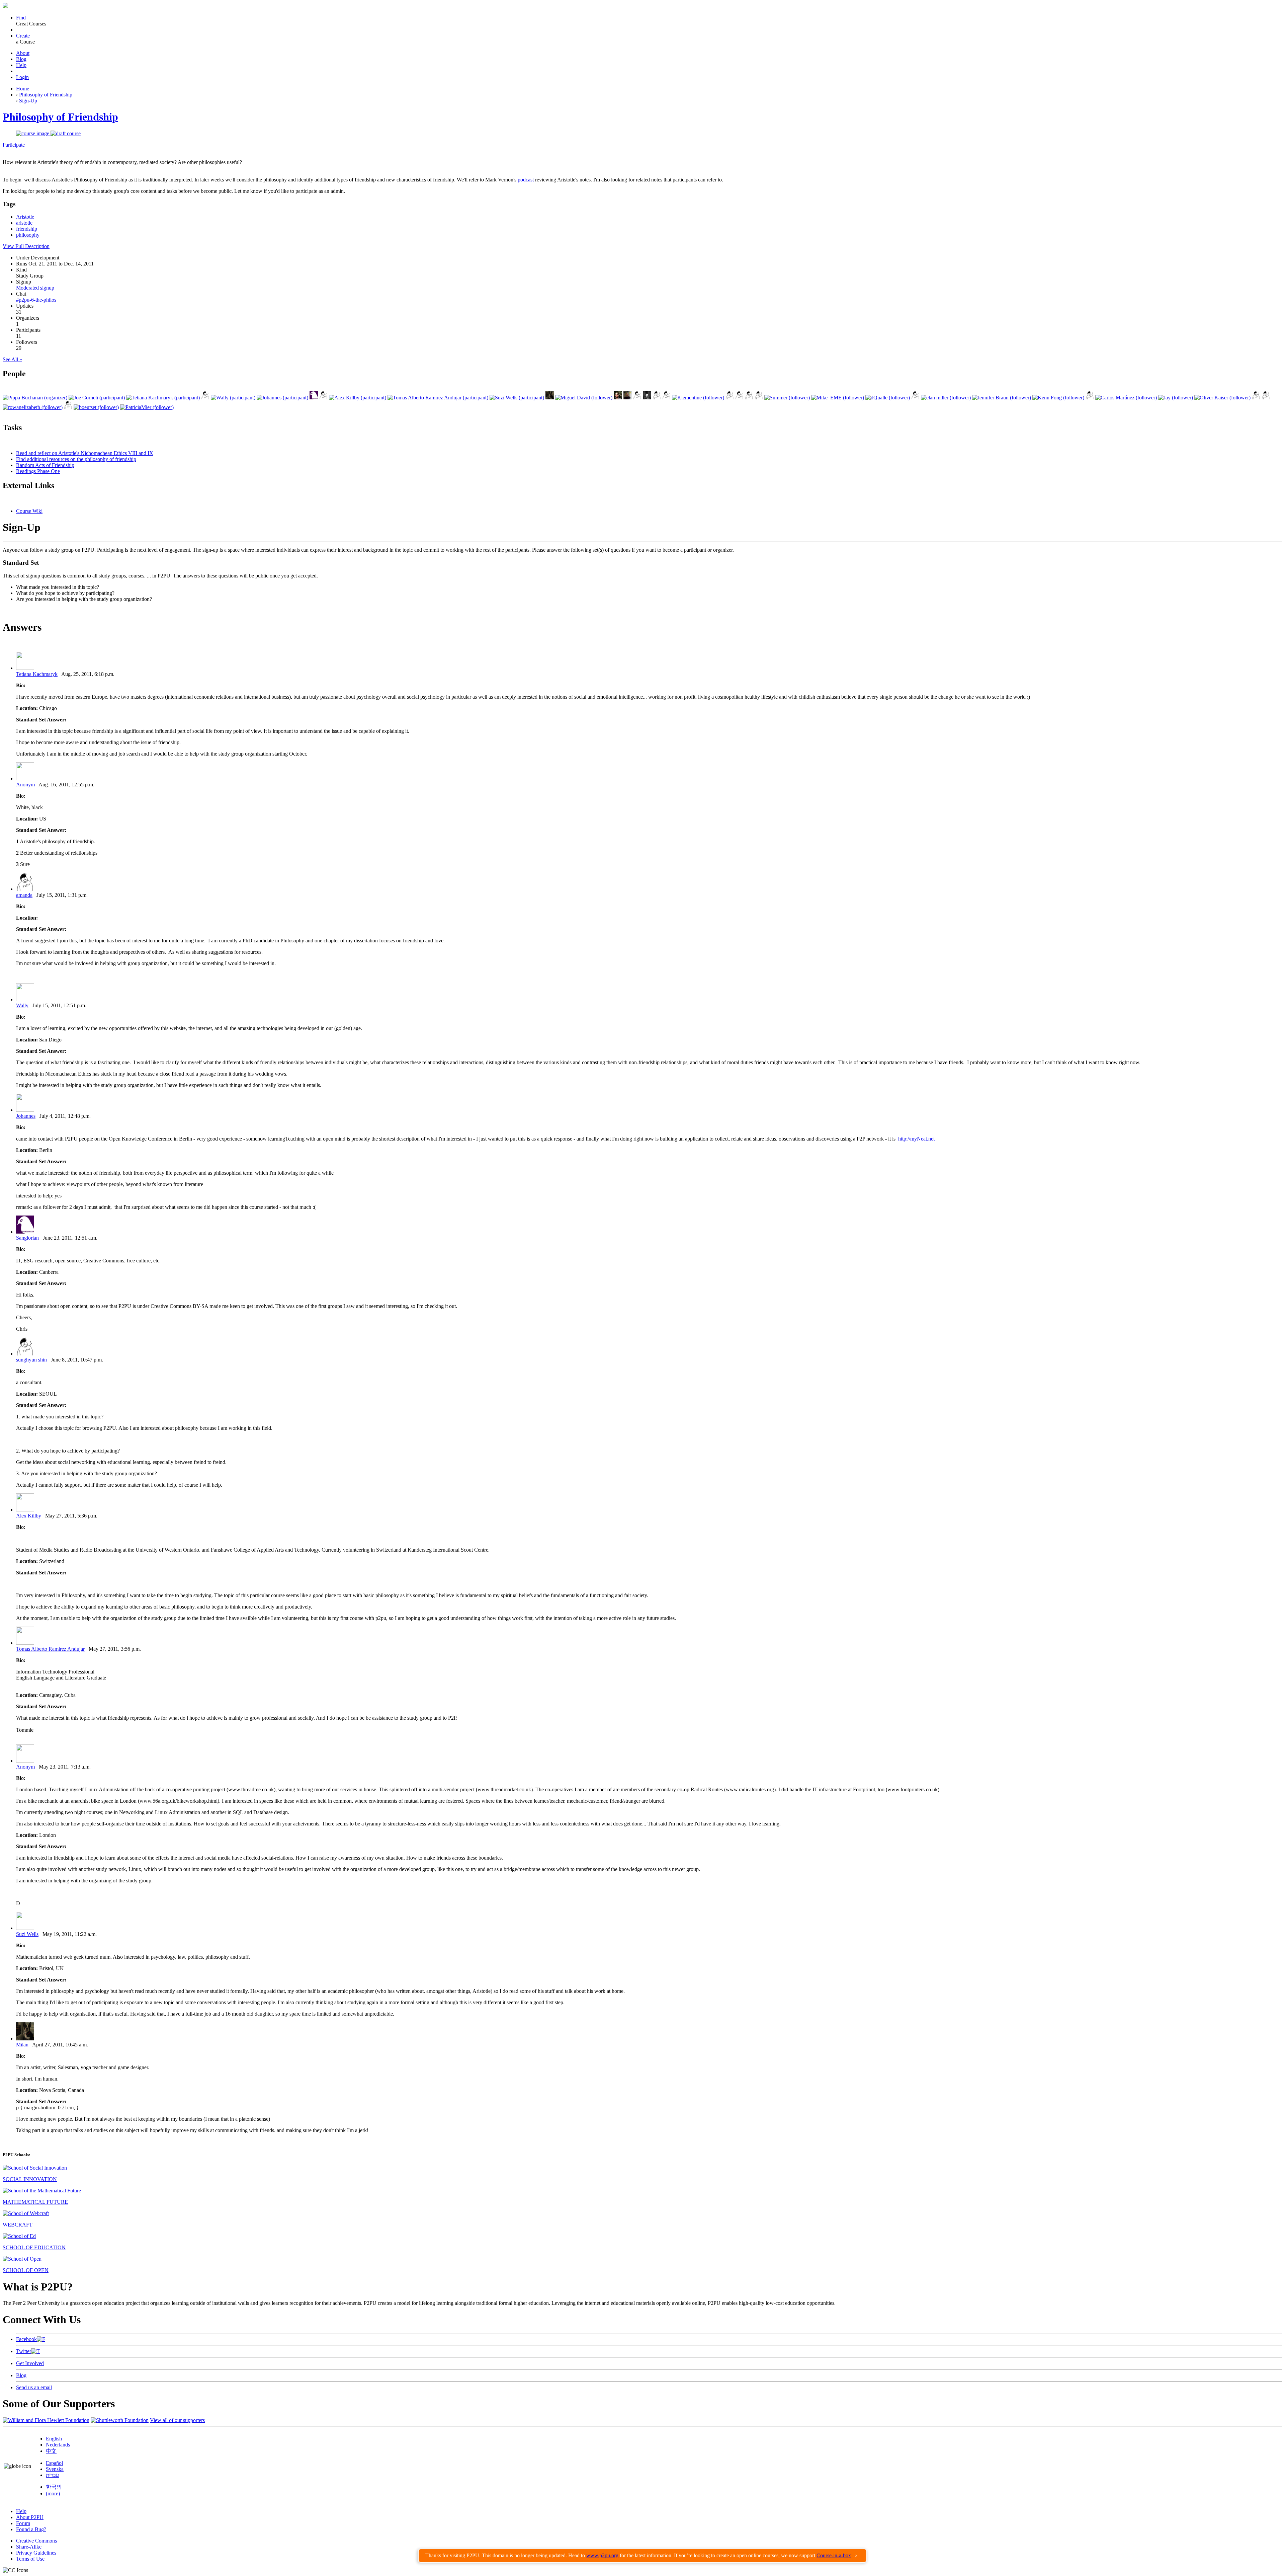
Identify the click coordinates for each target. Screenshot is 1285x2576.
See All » (12, 359)
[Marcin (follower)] (730, 398)
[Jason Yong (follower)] (68, 407)
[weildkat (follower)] (657, 398)
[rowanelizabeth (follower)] (33, 407)
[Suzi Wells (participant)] (517, 398)
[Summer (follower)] (787, 398)
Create (23, 36)
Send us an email (34, 2387)
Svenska (55, 2469)
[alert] (642, 2556)
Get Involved (30, 2363)
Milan (22, 2045)
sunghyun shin (31, 1360)
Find (21, 18)
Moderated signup (35, 288)
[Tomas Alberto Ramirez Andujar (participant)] (438, 398)
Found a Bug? (31, 2529)
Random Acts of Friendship (45, 465)
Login (22, 77)
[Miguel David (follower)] (584, 398)
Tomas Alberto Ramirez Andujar (50, 1649)
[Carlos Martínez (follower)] (1126, 398)
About (23, 53)
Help (21, 65)
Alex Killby (29, 1516)
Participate (14, 145)
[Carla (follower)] (637, 398)
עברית (52, 2475)
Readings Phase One (38, 471)
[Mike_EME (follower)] (838, 398)
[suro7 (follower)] (739, 398)
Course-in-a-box (834, 2555)
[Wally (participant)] (233, 398)
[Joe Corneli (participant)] (97, 398)
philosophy (28, 235)
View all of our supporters (177, 2420)
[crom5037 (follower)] (1090, 398)
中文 (51, 2451)
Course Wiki (29, 511)
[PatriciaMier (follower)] (147, 407)
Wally (22, 1005)
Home (23, 89)
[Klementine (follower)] (698, 398)
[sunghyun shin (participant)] (323, 398)
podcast (526, 180)
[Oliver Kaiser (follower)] (1222, 398)
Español (54, 2463)
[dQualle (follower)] (888, 398)
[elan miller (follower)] (946, 398)
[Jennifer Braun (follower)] (1002, 398)
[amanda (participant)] (205, 398)
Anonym (25, 785)
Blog (21, 59)
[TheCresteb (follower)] (1266, 398)
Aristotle (25, 217)
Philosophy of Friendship (46, 95)
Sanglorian (27, 1238)
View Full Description (26, 246)
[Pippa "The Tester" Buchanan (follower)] (618, 398)
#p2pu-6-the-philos (36, 300)
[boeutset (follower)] (96, 407)
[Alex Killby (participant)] (358, 398)
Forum (23, 2523)
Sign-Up (28, 101)
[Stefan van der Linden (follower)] (666, 398)
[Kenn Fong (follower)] (1058, 398)
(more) (53, 2493)
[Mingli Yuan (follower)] (647, 398)
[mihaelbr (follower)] (759, 398)
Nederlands (58, 2445)
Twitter (24, 2351)
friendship (27, 229)
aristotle (24, 223)
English (54, 2439)
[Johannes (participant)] (282, 398)
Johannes (26, 1116)
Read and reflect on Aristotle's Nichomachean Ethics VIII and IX (85, 453)
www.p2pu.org (602, 2555)
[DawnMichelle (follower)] (1256, 398)
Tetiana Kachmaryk (37, 674)
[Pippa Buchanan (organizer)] (35, 398)
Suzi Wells (27, 1934)
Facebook (26, 2339)
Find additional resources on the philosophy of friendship (76, 459)
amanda (24, 895)
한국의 (54, 2487)
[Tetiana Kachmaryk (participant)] (163, 398)
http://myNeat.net (916, 1139)
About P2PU (30, 2517)
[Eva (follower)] (915, 398)
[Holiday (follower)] (628, 398)
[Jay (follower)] (1176, 398)
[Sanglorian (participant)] (314, 398)
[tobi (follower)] (749, 398)
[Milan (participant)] (550, 398)
